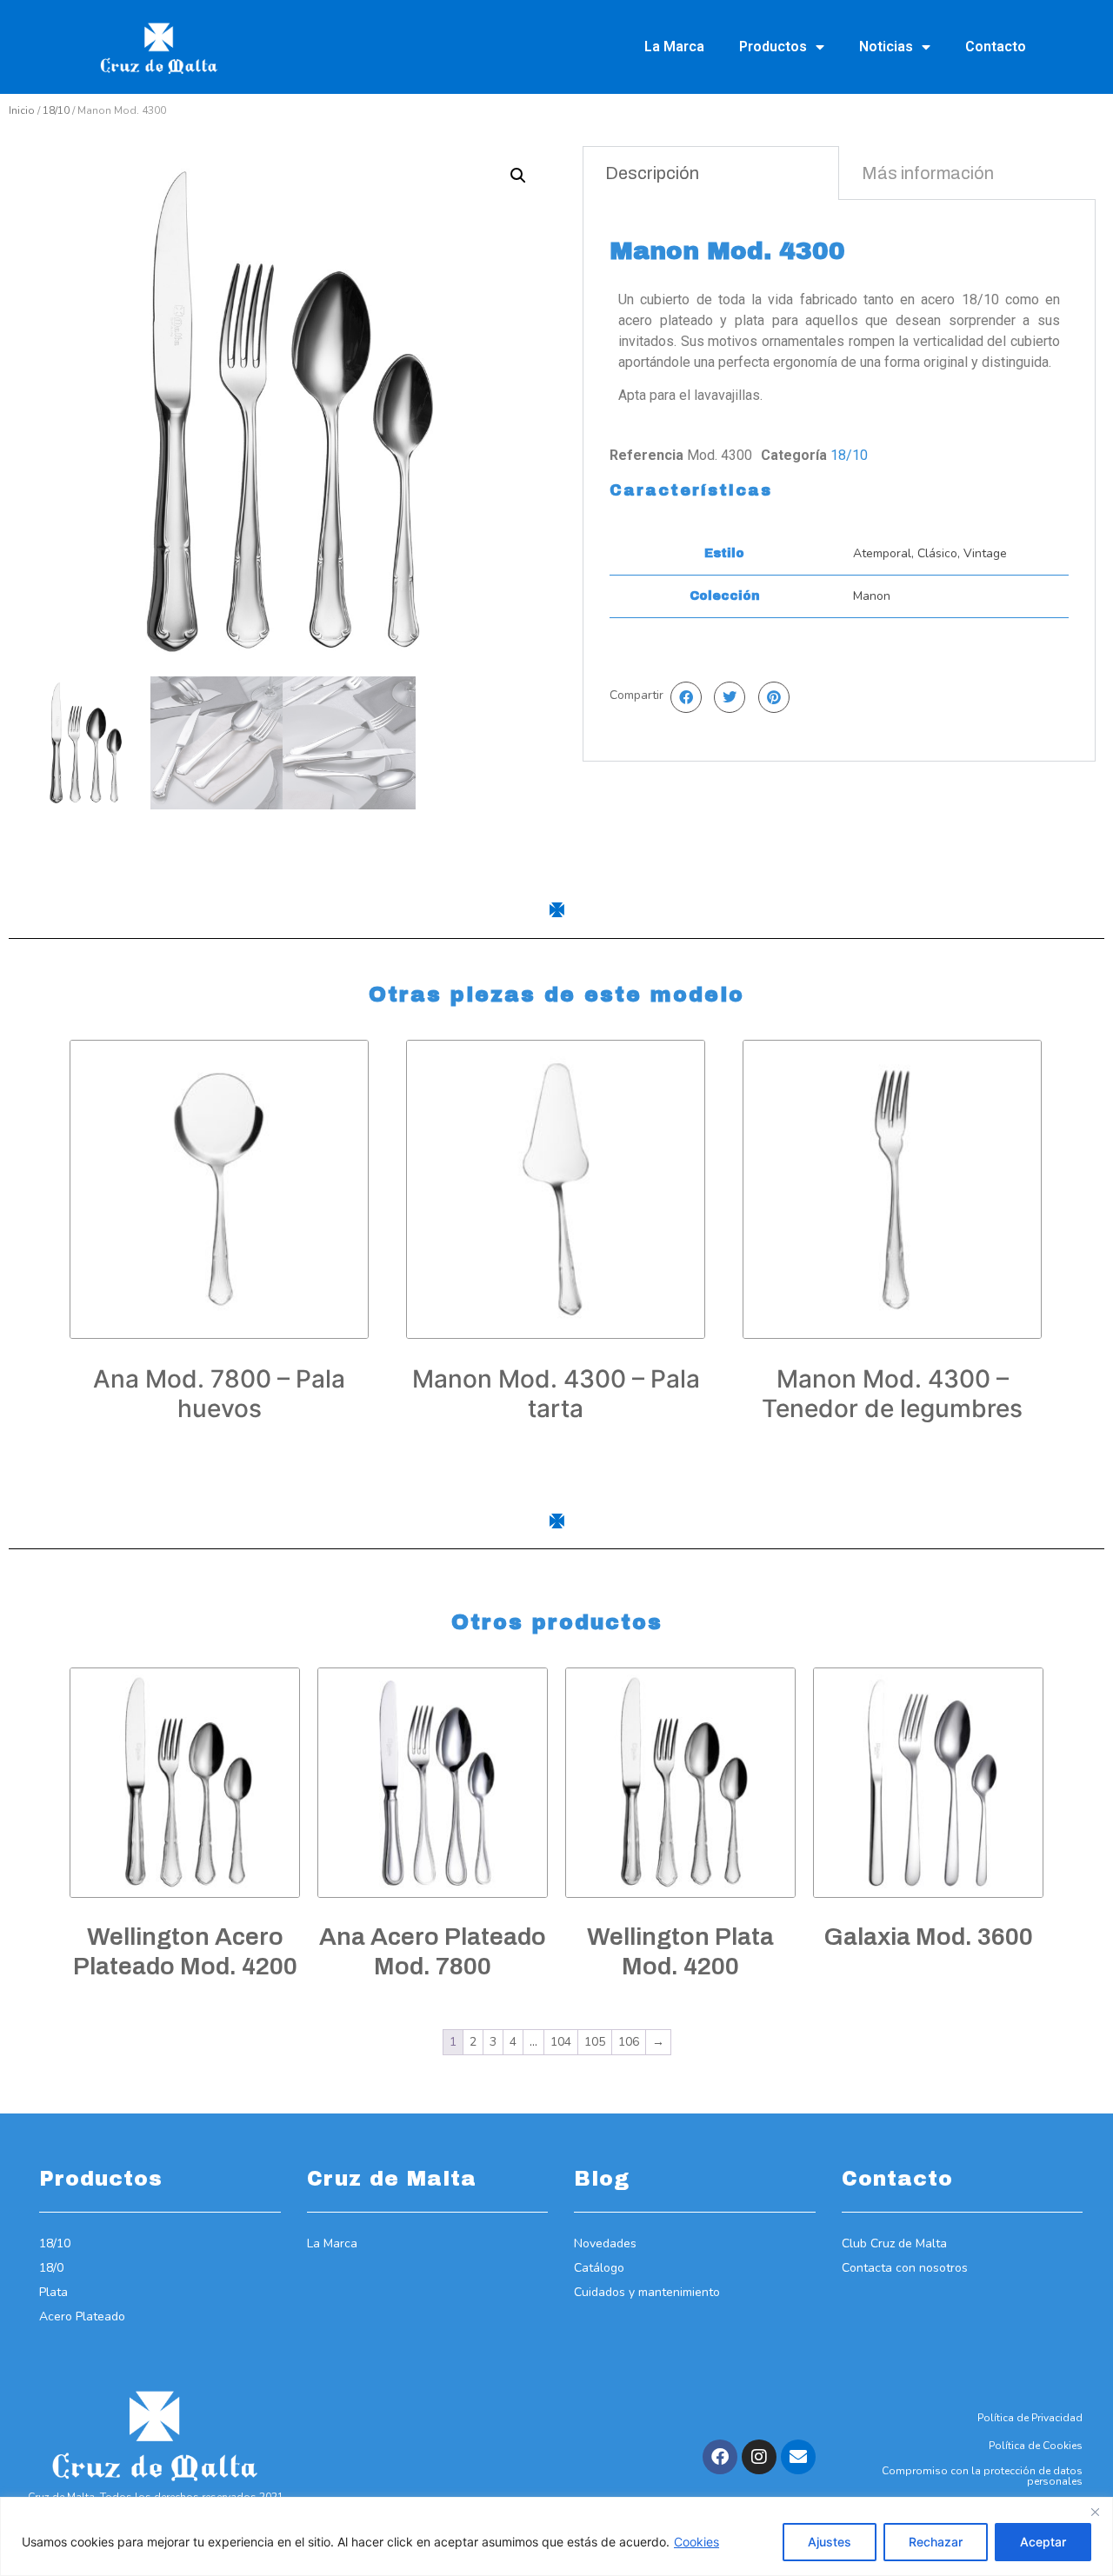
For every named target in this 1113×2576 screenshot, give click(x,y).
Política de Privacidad (1030, 2418)
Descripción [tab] (652, 173)
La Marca (674, 47)
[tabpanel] (839, 480)
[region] (556, 2536)
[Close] (1095, 2512)
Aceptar (1043, 2542)
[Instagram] (759, 2457)
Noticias (886, 47)
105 (595, 2042)
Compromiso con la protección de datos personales (982, 2476)
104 (561, 2042)
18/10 (56, 110)
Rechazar (936, 2542)
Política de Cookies (1036, 2446)
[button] (518, 176)
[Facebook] (720, 2457)
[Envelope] (798, 2457)
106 (629, 2042)
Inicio (22, 110)
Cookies (696, 2542)
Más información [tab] (928, 173)
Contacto (996, 47)
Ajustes (830, 2542)
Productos (773, 47)
